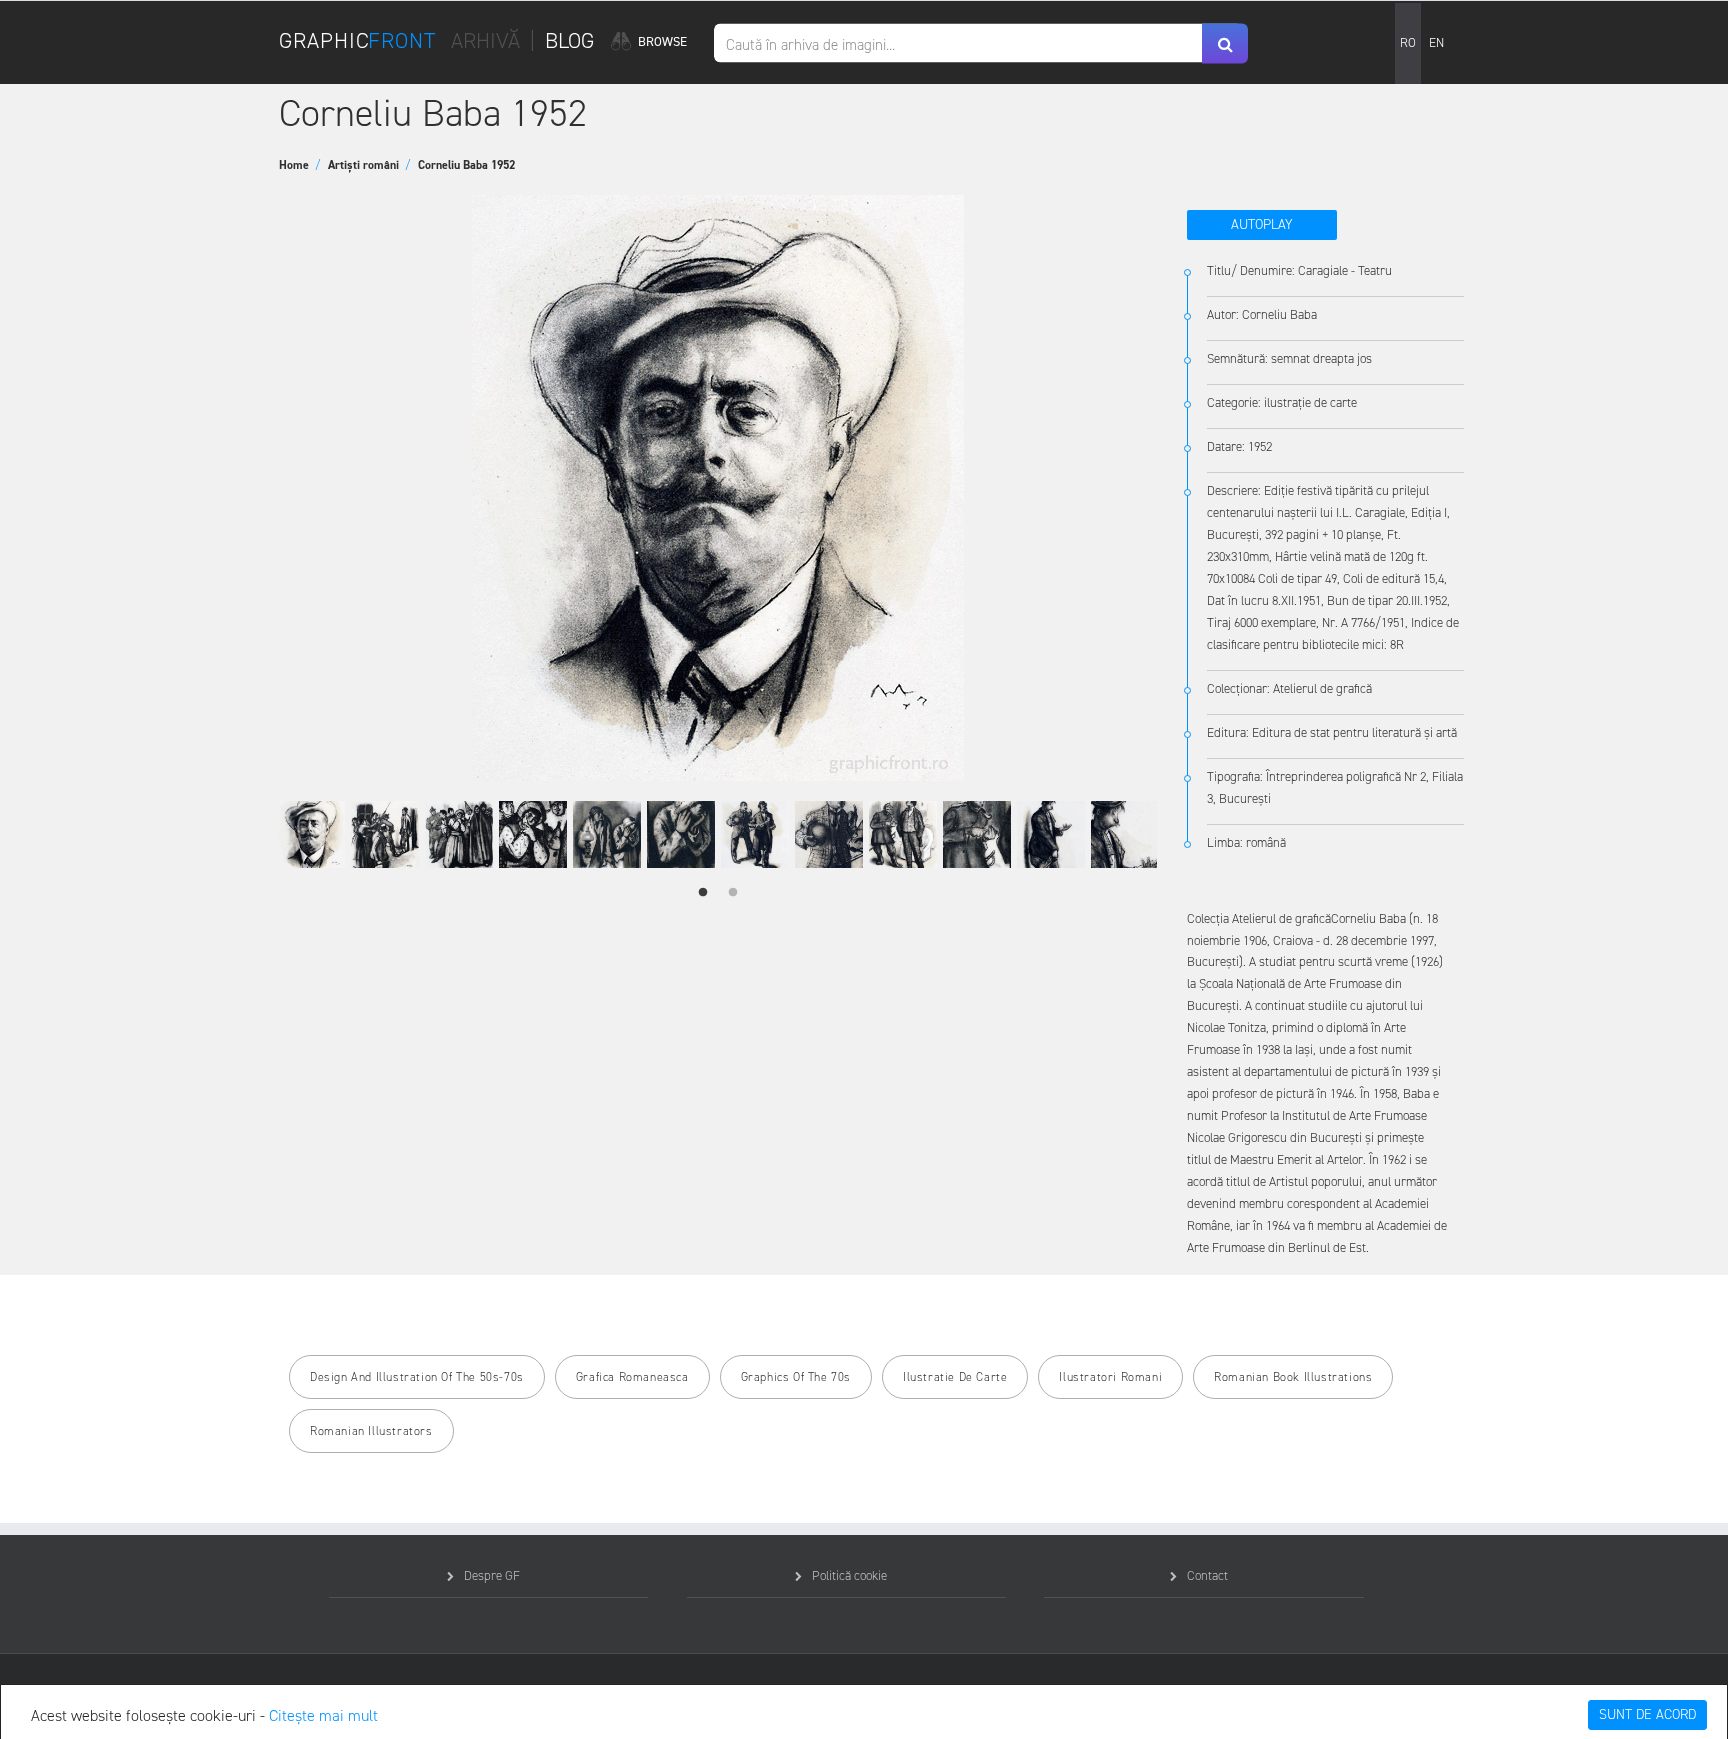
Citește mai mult (323, 1715)
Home (300, 165)
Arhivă (485, 40)
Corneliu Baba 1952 (466, 165)
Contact (1207, 1575)
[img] (620, 42)
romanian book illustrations (1293, 1377)
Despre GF (492, 1575)
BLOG (569, 40)
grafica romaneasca (632, 1377)
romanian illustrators (371, 1431)
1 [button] (703, 893)
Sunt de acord (1647, 1714)
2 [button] (733, 893)
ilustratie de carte (955, 1377)
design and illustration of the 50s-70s (417, 1377)
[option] (718, 488)
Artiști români (369, 165)
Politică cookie (849, 1575)
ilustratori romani (1110, 1377)
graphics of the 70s (796, 1377)
